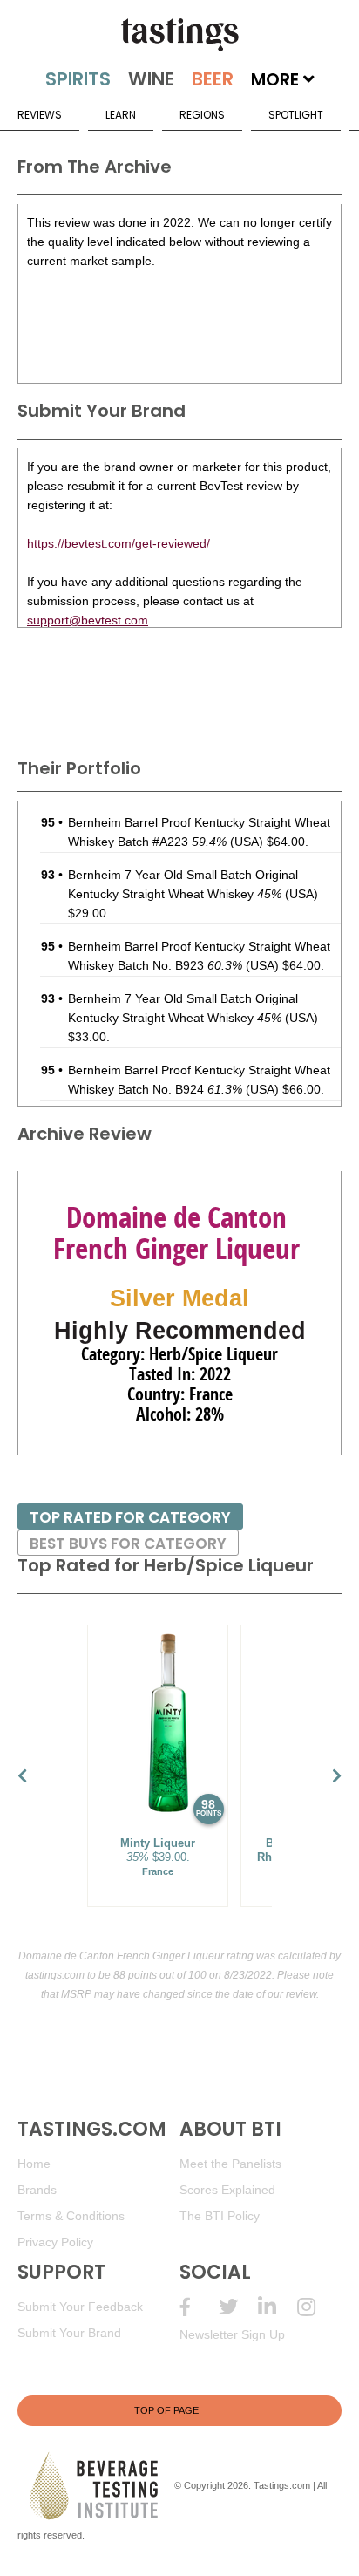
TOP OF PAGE (166, 2410)
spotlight (296, 115)
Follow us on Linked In (278, 2307)
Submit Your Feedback (80, 2307)
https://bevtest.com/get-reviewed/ (119, 543)
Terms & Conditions (71, 2216)
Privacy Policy (55, 2242)
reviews (40, 115)
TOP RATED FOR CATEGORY (130, 1517)
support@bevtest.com (88, 620)
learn (121, 115)
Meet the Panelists (230, 2164)
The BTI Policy (220, 2216)
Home (34, 2164)
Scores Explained (227, 2190)
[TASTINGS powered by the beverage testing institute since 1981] (179, 35)
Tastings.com (282, 2485)
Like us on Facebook (199, 2307)
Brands (37, 2190)
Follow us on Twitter (238, 2307)
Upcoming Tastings (317, 2307)
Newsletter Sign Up (232, 2334)
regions (202, 115)
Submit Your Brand (69, 2333)
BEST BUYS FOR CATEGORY (128, 1544)
